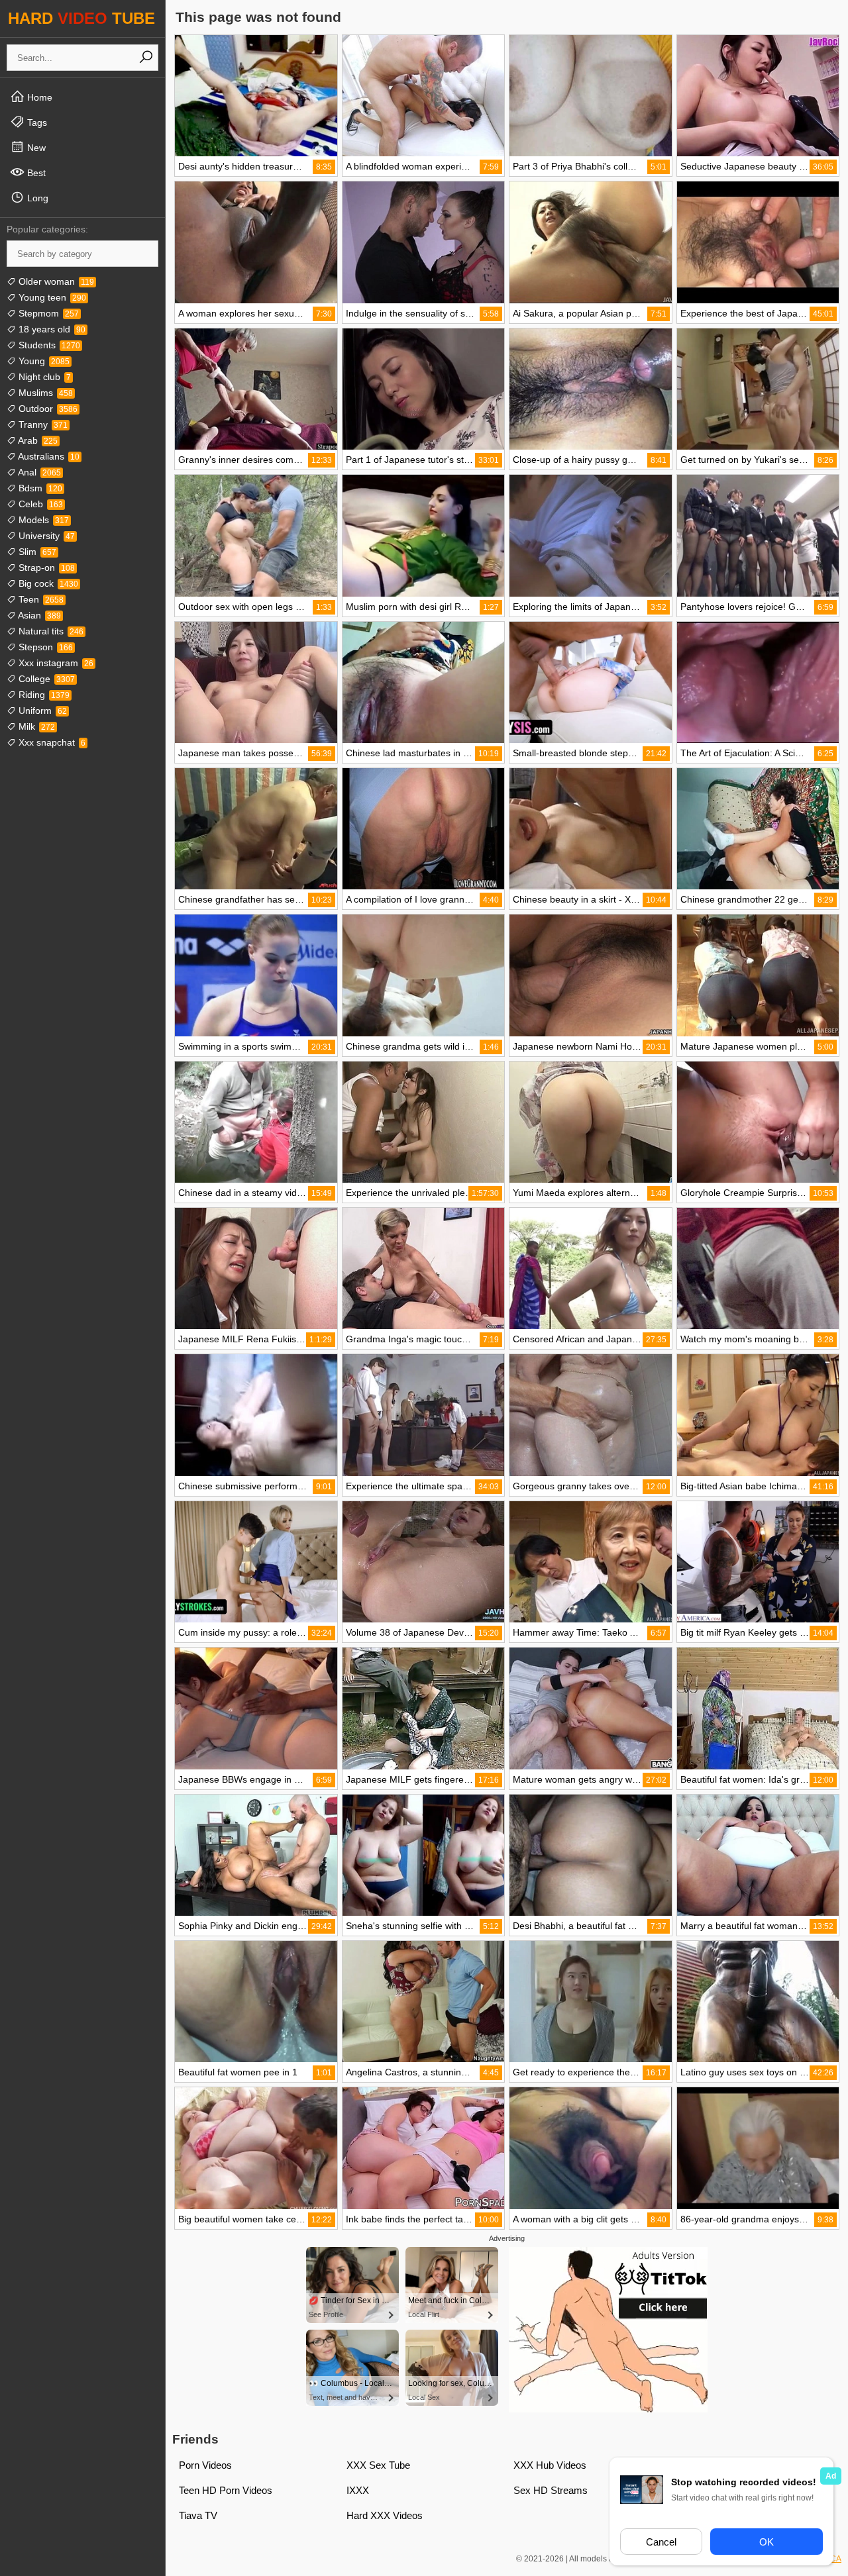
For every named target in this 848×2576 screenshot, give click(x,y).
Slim (36, 552)
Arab (37, 440)
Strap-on (45, 568)
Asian (38, 615)
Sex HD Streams (551, 2490)
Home (38, 97)
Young (43, 361)
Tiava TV (198, 2515)
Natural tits (50, 631)
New (35, 148)
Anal (38, 472)
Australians (48, 456)
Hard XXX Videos (385, 2515)
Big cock (47, 583)
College (45, 679)
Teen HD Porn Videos (226, 2490)
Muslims (44, 393)
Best (35, 173)
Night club (43, 377)
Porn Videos (205, 2465)
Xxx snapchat (51, 742)
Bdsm (39, 488)
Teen (40, 599)
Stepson (44, 647)
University (45, 536)
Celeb (39, 504)
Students (48, 345)
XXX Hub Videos (550, 2465)
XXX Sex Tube (378, 2465)
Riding (43, 695)
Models (42, 520)
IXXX (358, 2490)
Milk (35, 726)
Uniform (41, 711)
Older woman (55, 281)
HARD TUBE (81, 18)
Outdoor (47, 409)
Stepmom (47, 313)
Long (36, 198)
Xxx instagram (55, 663)
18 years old (51, 329)
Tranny (42, 424)
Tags (36, 123)
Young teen (51, 297)
